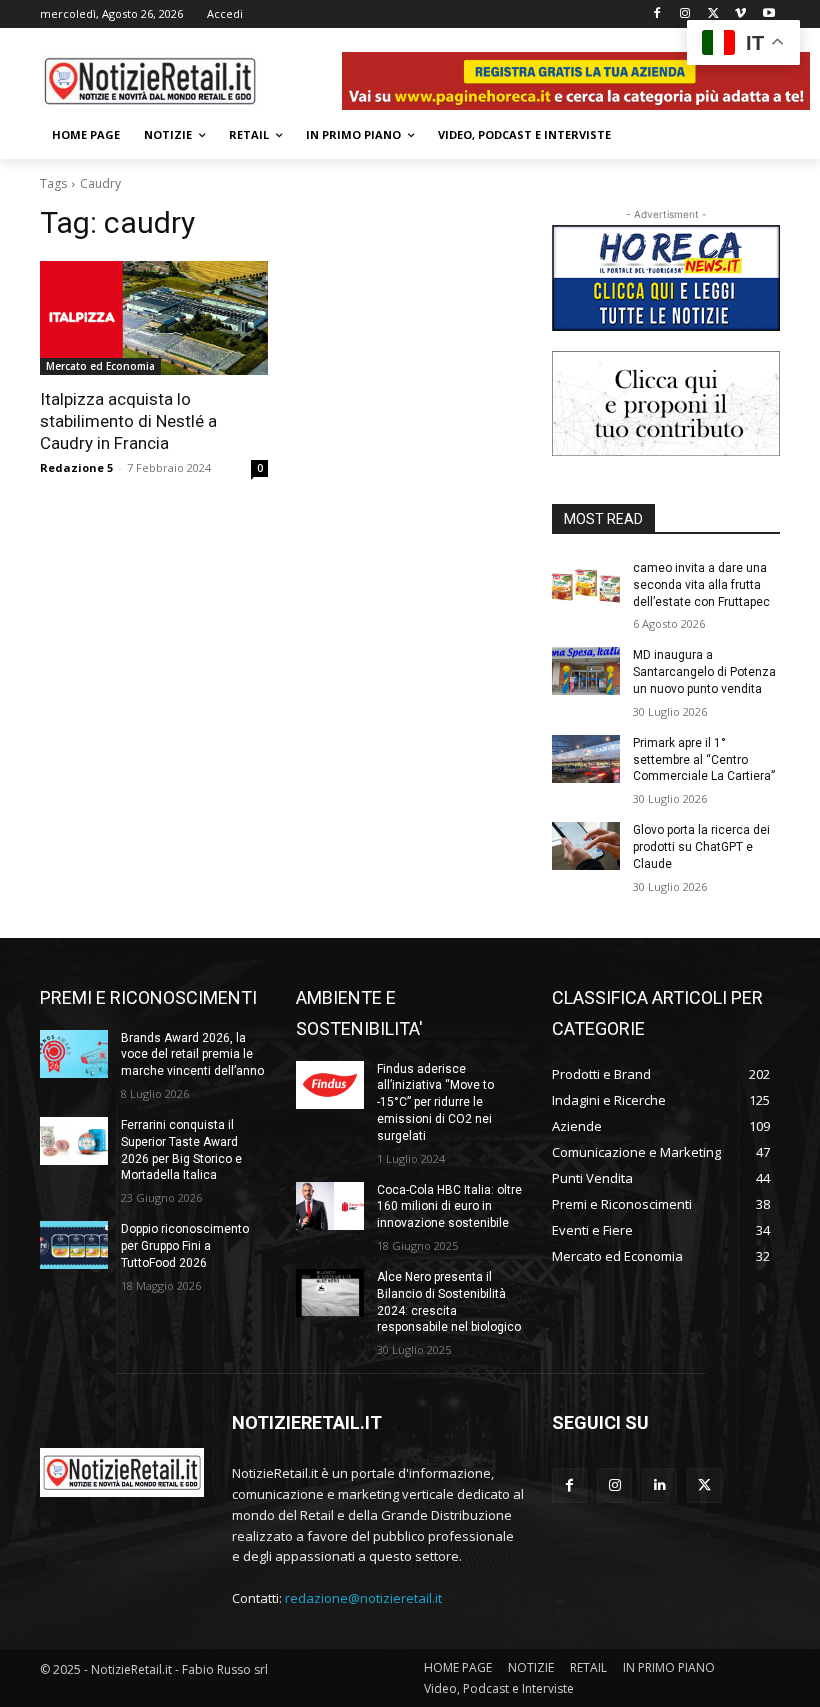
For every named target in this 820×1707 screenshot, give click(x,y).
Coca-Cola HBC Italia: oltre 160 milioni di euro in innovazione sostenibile (449, 1207)
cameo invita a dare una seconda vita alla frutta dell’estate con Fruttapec (701, 585)
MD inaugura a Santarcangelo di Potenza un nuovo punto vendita (704, 672)
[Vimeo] (740, 14)
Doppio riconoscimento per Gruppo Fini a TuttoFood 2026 (185, 1246)
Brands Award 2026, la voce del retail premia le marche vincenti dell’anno (192, 1055)
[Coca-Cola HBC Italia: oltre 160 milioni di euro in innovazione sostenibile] (330, 1206)
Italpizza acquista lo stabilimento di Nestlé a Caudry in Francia (128, 421)
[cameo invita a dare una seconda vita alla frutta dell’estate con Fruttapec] (586, 584)
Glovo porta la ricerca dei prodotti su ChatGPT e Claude (701, 847)
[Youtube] (768, 14)
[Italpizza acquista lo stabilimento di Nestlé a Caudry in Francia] (154, 318)
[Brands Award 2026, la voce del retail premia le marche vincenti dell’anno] (74, 1054)
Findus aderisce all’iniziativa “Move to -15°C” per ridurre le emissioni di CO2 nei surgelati (435, 1102)
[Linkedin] (659, 1485)
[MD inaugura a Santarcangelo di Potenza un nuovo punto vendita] (586, 671)
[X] (713, 14)
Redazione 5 (76, 467)
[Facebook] (657, 14)
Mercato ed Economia (100, 366)
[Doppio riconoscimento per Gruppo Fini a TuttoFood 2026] (74, 1245)
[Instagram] (685, 14)
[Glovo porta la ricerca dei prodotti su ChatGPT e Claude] (586, 846)
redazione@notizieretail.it (363, 1598)
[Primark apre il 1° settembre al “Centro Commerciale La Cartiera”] (586, 759)
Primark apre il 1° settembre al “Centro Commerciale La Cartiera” (704, 760)
